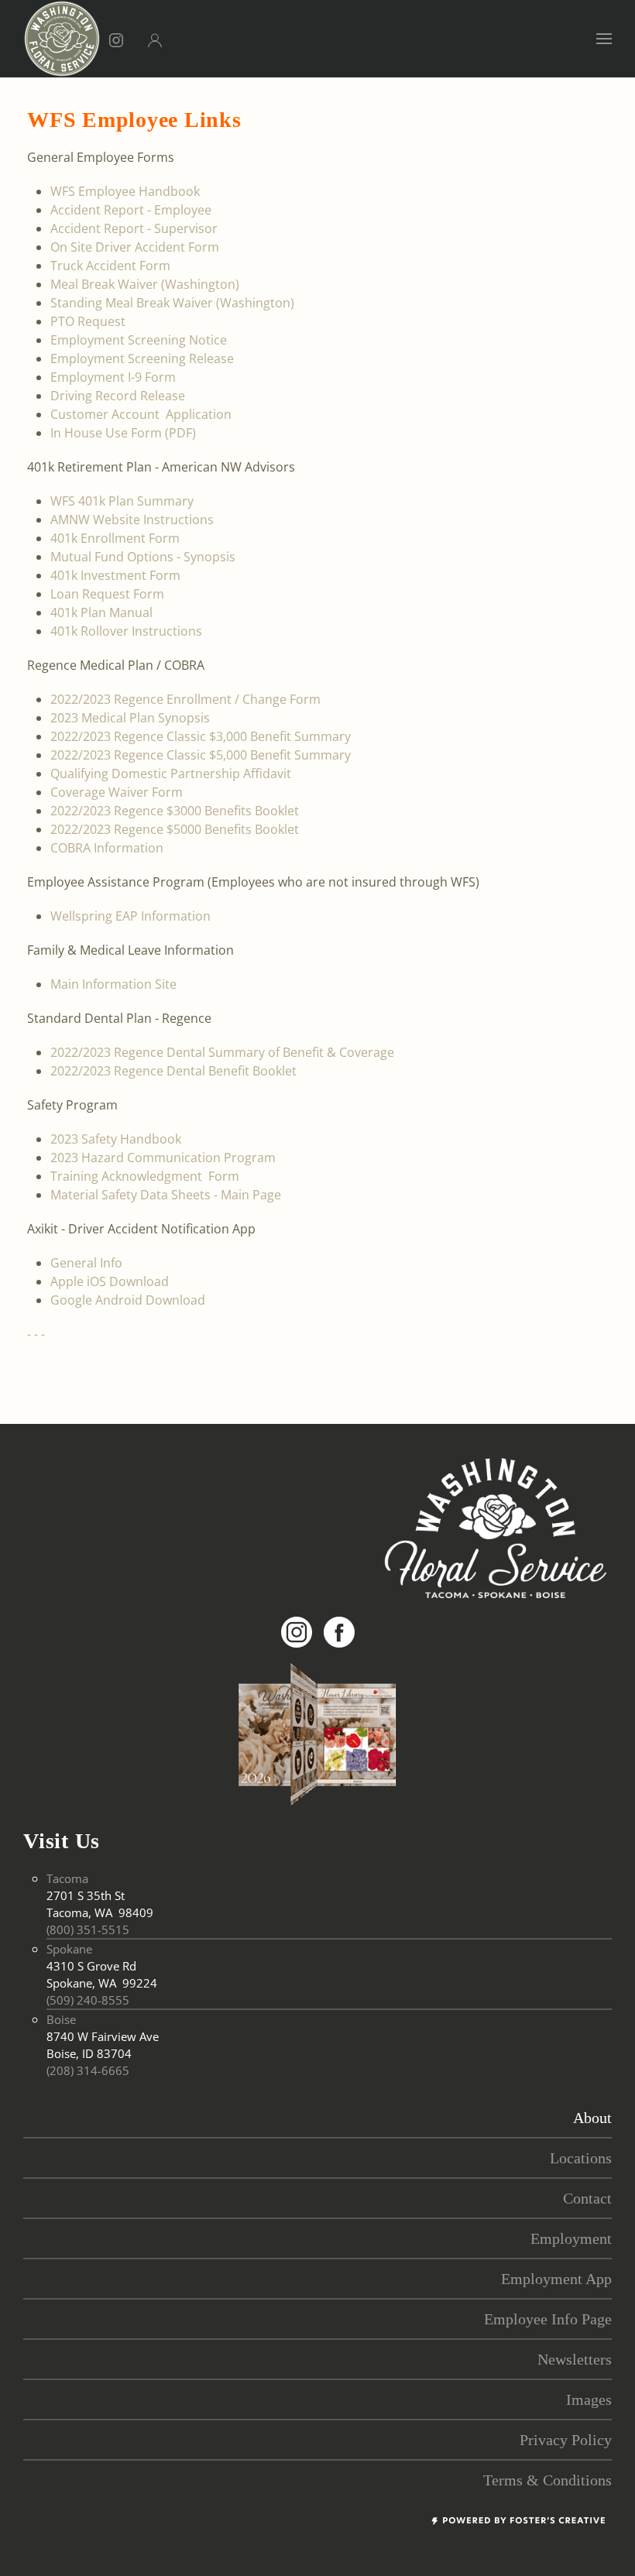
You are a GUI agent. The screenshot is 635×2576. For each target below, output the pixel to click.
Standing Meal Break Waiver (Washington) (172, 303)
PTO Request (88, 321)
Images (589, 2399)
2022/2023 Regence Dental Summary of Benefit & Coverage (222, 1052)
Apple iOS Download (110, 1281)
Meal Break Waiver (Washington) (145, 284)
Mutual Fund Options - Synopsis (143, 557)
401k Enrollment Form (115, 538)
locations (581, 2158)
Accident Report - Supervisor (134, 228)
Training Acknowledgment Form (145, 1176)
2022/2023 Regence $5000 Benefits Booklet (175, 829)
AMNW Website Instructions (132, 520)
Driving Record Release (118, 396)
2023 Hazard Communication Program (163, 1158)
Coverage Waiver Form (117, 792)
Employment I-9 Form (113, 377)
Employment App (556, 2279)
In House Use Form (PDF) (123, 433)
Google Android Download (128, 1300)
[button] (604, 39)
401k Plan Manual (101, 612)
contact (587, 2198)
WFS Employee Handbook (125, 191)
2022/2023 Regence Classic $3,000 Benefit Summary (201, 736)
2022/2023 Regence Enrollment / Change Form (185, 699)
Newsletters (575, 2359)
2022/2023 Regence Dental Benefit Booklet (173, 1071)
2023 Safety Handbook (116, 1139)
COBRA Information (107, 848)
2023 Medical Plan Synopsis (130, 718)
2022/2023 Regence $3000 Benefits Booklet (175, 811)
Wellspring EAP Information (130, 916)
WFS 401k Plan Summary (122, 501)
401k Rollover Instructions (126, 631)
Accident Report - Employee (131, 210)
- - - (36, 1334)
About (592, 2118)
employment (571, 2238)
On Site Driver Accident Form (135, 247)
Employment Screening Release (142, 358)
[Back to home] (62, 39)
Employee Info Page (548, 2319)
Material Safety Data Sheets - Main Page (166, 1195)
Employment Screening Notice (139, 340)
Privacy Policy (566, 2440)
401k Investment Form (115, 575)
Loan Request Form (107, 594)
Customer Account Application (141, 414)
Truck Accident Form (110, 266)
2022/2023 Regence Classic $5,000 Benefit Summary (201, 755)
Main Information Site (113, 984)
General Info (86, 1263)
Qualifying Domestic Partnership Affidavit (171, 773)
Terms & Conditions (547, 2480)
